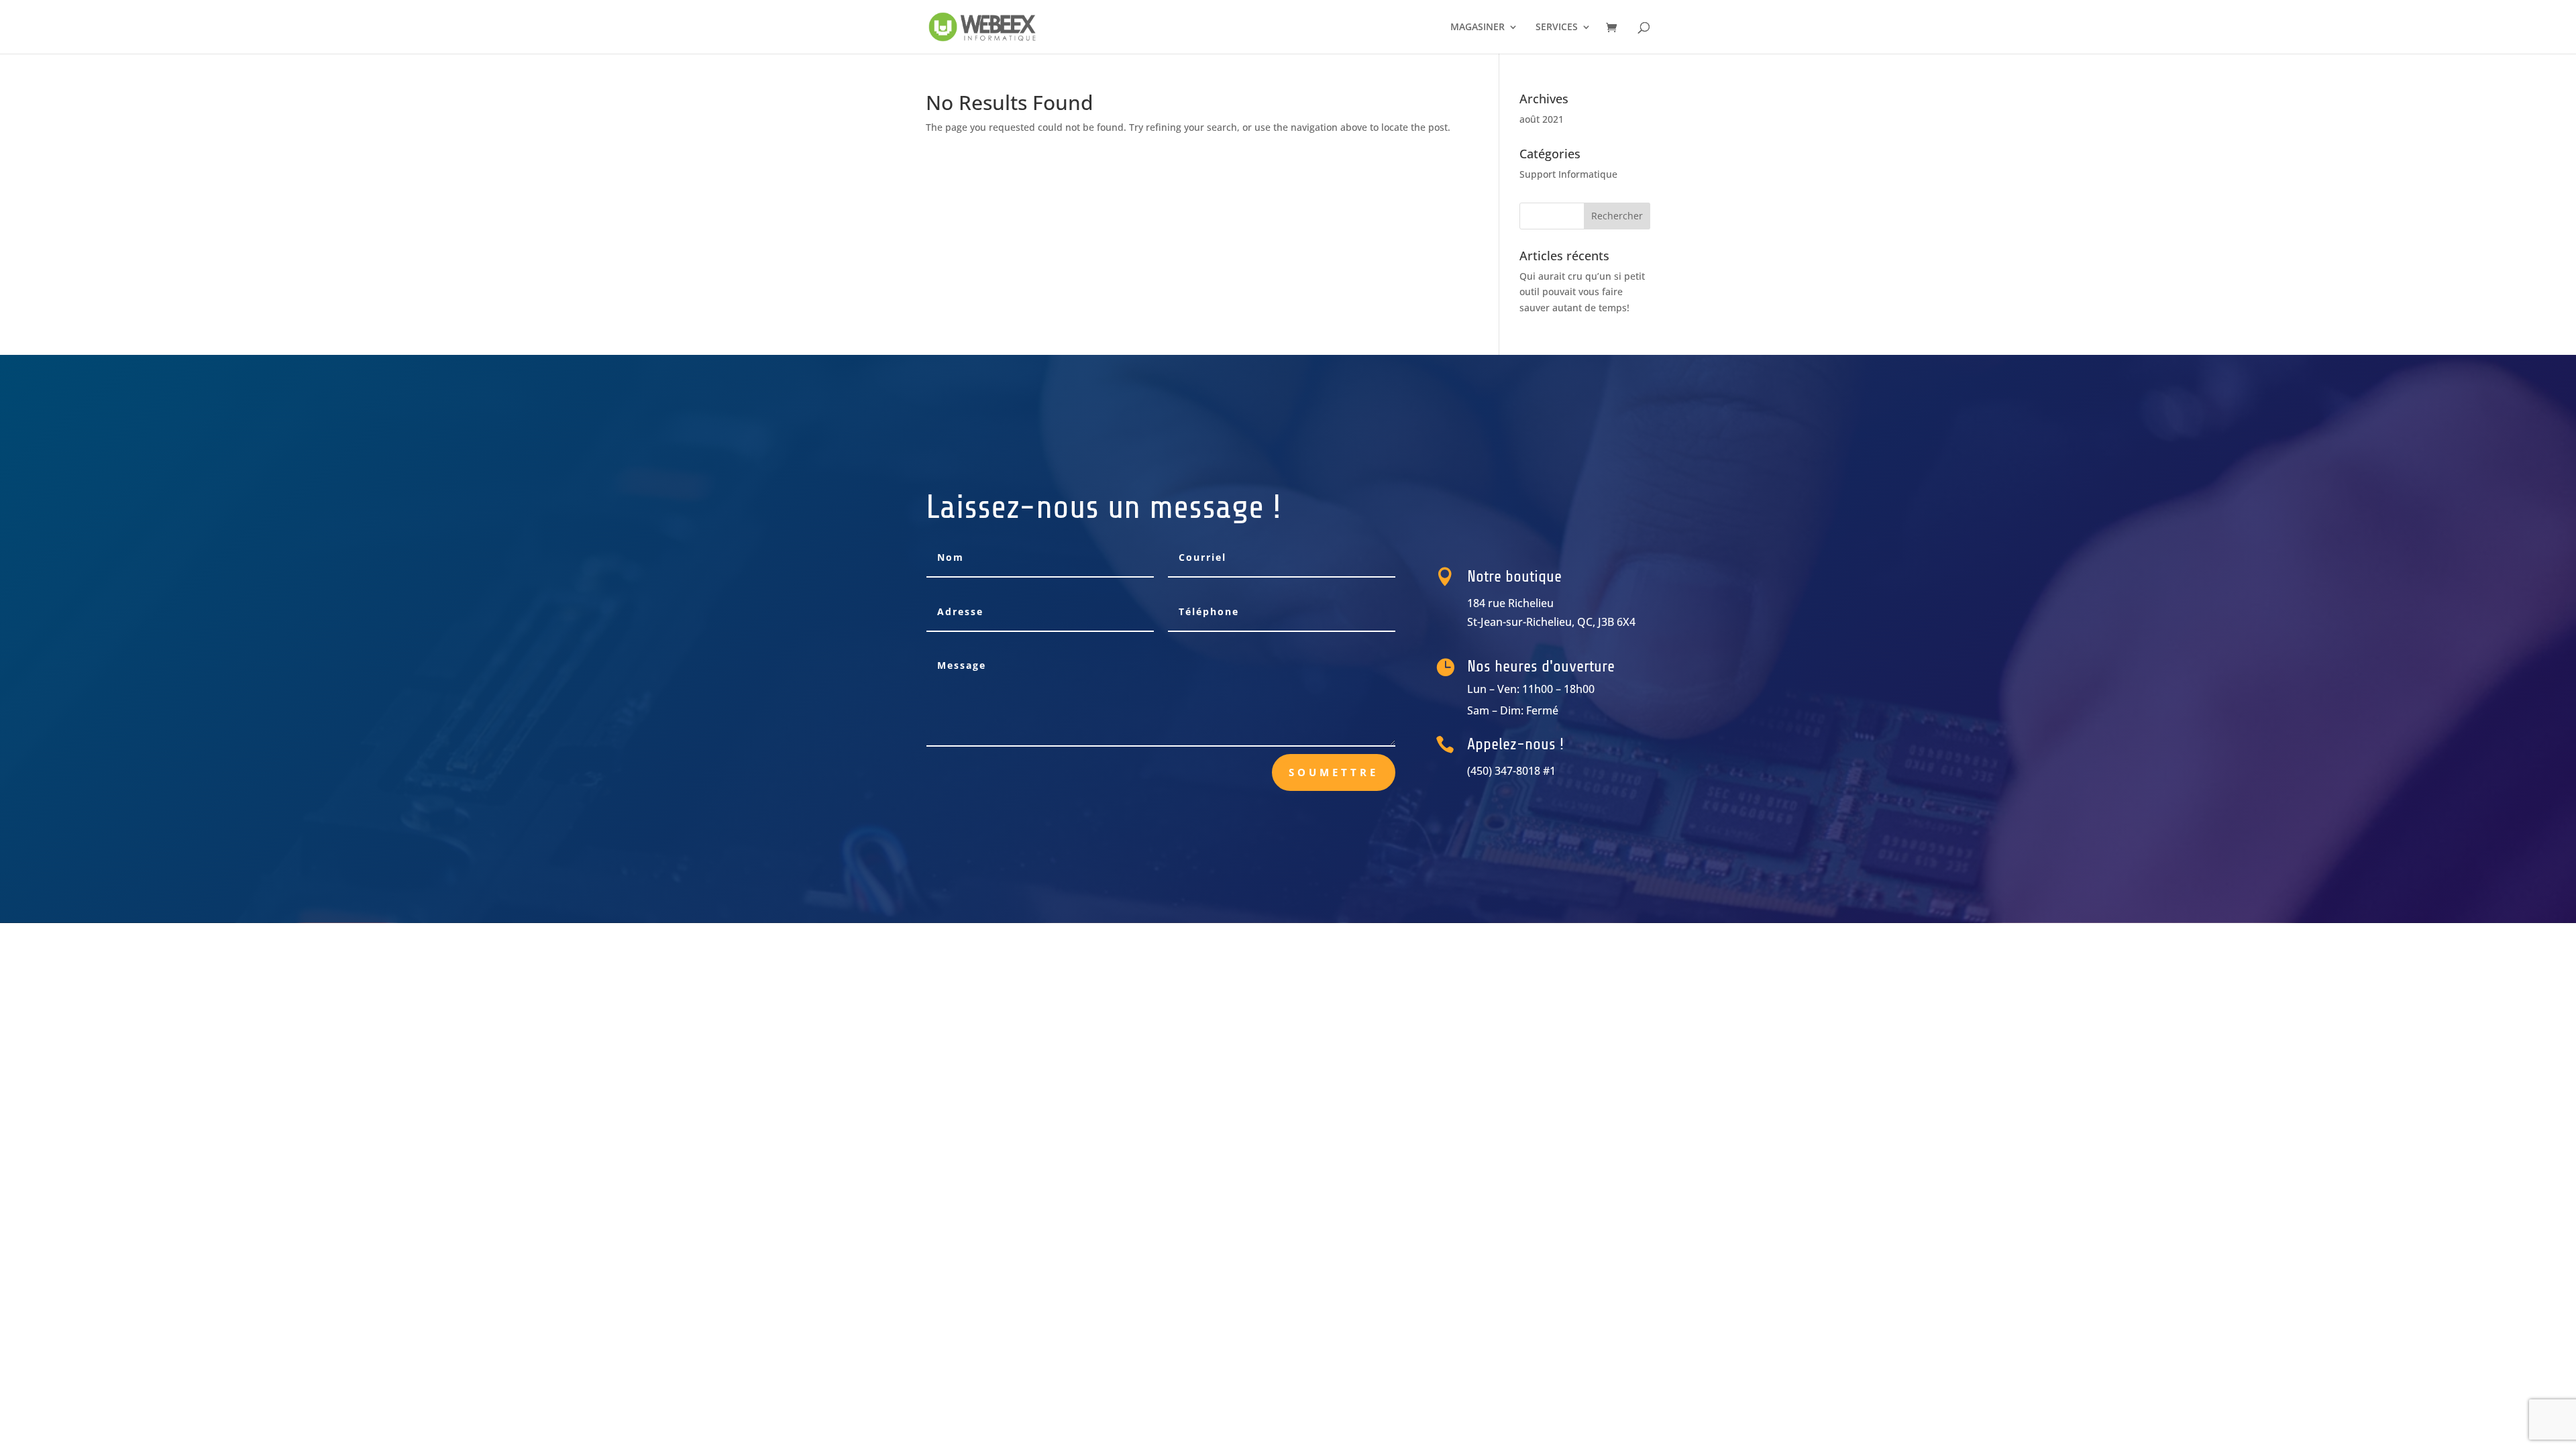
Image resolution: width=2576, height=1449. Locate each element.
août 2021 (1542, 119)
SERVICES (1557, 28)
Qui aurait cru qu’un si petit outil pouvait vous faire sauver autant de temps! (1582, 292)
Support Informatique (1568, 174)
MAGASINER (1478, 28)
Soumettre (1334, 772)
